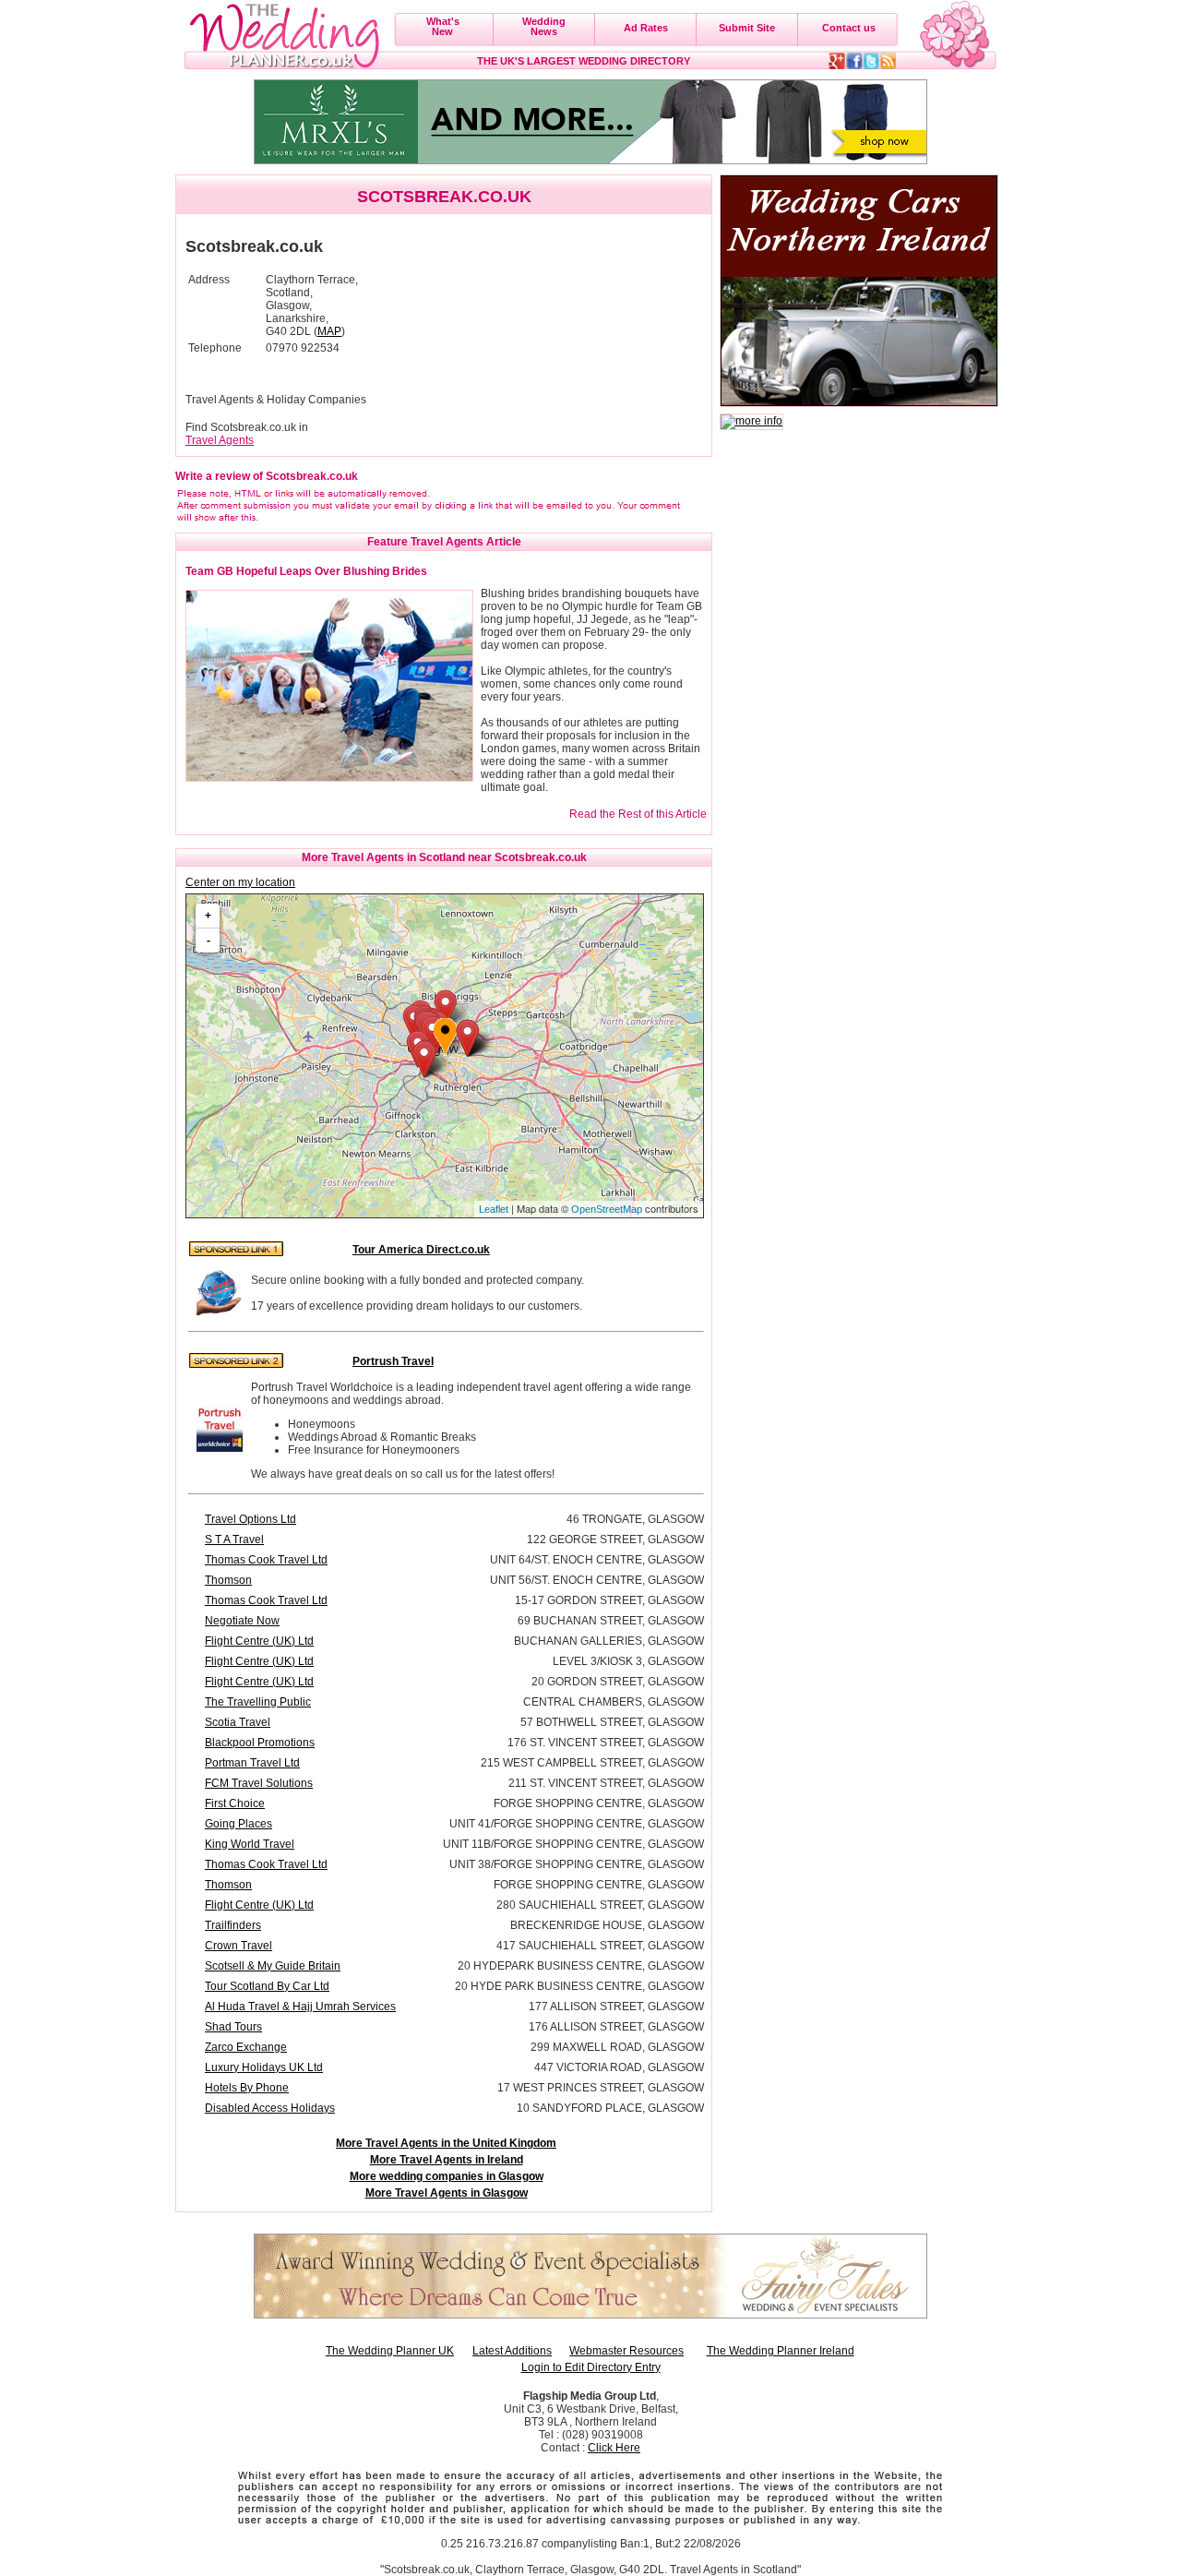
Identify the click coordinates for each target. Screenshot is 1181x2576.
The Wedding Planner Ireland (781, 2351)
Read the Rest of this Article (638, 814)
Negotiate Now (242, 1621)
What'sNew (443, 26)
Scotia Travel (238, 1722)
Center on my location (240, 882)
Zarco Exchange (246, 2047)
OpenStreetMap (607, 1209)
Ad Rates (646, 28)
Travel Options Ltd (251, 1519)
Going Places (239, 1824)
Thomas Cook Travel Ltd (266, 1560)
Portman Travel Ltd (252, 1763)
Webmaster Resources (626, 2351)
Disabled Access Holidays (270, 2108)
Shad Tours (233, 2027)
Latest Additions (512, 2351)
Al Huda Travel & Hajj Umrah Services (300, 2007)
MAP (329, 331)
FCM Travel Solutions (259, 1783)
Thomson (228, 1580)
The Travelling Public (258, 1702)
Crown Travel (239, 1946)
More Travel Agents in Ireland (447, 2160)
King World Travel (250, 1844)
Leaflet (494, 1209)
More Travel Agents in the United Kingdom (446, 2143)
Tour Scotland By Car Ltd (267, 1986)
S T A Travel (234, 1540)
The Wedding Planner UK (390, 2351)
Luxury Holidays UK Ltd (264, 2067)
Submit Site (747, 28)
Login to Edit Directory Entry (591, 2367)
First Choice (235, 1803)
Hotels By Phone (247, 2088)
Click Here (614, 2448)
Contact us (849, 28)
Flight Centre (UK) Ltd (259, 1641)
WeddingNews (544, 26)
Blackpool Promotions (260, 1743)
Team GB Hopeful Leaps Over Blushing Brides (306, 571)
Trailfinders (233, 1925)
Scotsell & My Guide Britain (273, 1966)
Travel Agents (220, 440)
